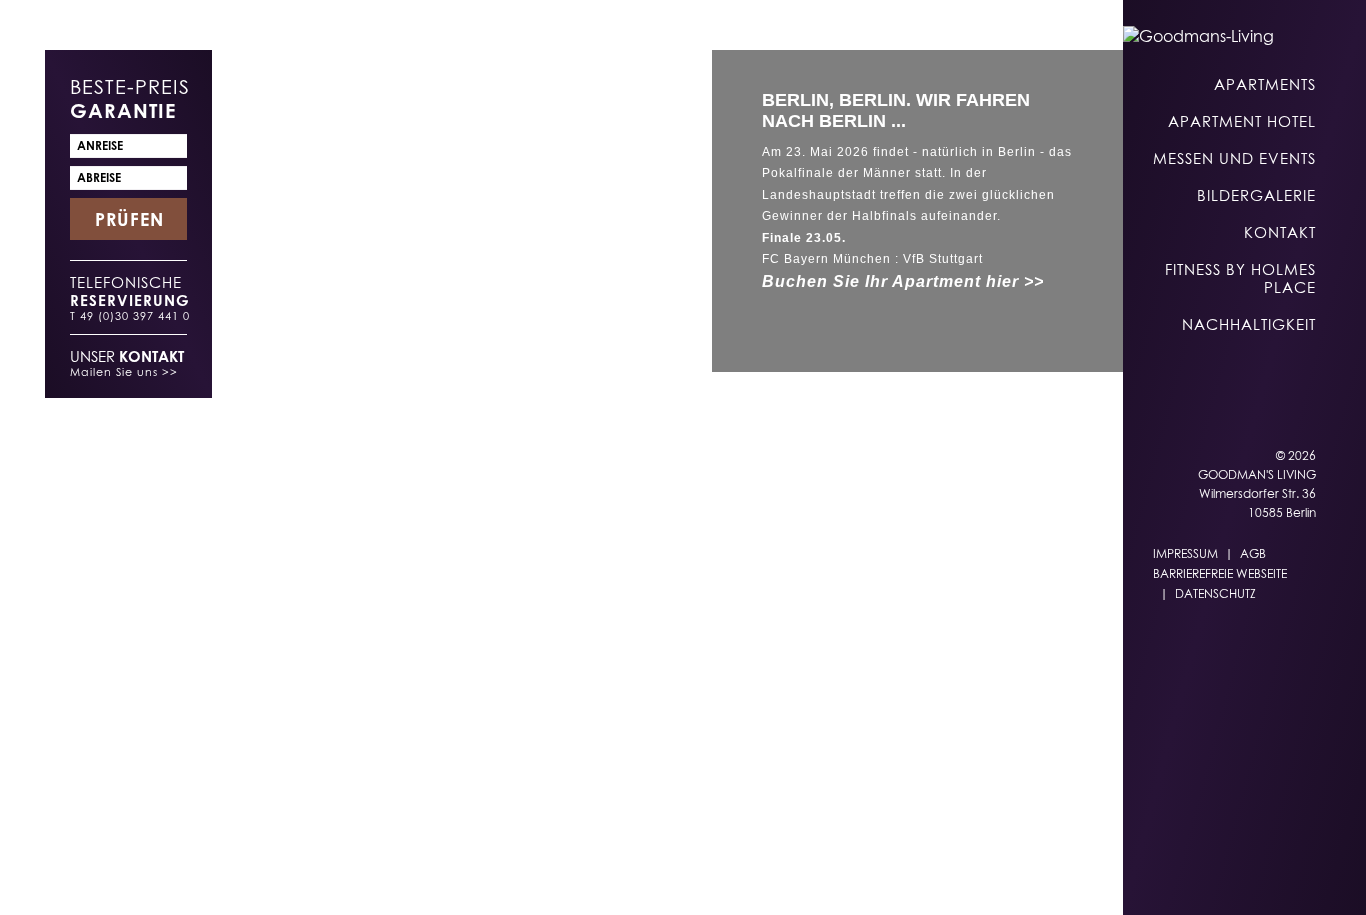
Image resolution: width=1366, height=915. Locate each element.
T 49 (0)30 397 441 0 (130, 315)
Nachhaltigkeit (1249, 324)
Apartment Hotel (1242, 121)
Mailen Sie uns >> (124, 371)
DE (772, 876)
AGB (1253, 553)
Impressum (1185, 553)
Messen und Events (1234, 158)
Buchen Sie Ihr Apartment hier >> (903, 281)
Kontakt (1280, 232)
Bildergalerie (1256, 195)
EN (811, 876)
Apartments (1265, 84)
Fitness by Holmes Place (1240, 278)
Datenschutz (1215, 593)
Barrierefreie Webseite (1220, 573)
